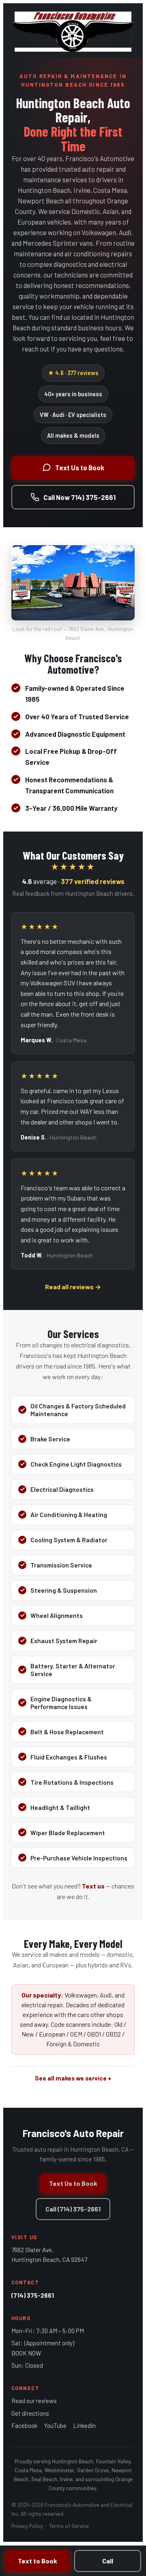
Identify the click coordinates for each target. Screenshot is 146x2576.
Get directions (30, 2413)
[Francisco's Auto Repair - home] (73, 30)
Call (108, 2561)
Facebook (24, 2425)
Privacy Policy (27, 2526)
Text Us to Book (80, 467)
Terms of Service (69, 2526)
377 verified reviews (93, 881)
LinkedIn (84, 2425)
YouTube (55, 2425)
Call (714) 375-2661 (73, 2209)
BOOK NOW (26, 2353)
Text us (93, 1886)
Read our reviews (34, 2401)
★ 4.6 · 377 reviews (73, 373)
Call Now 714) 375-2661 (79, 497)
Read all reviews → (73, 1287)
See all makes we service (71, 2078)
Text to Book (38, 2561)
